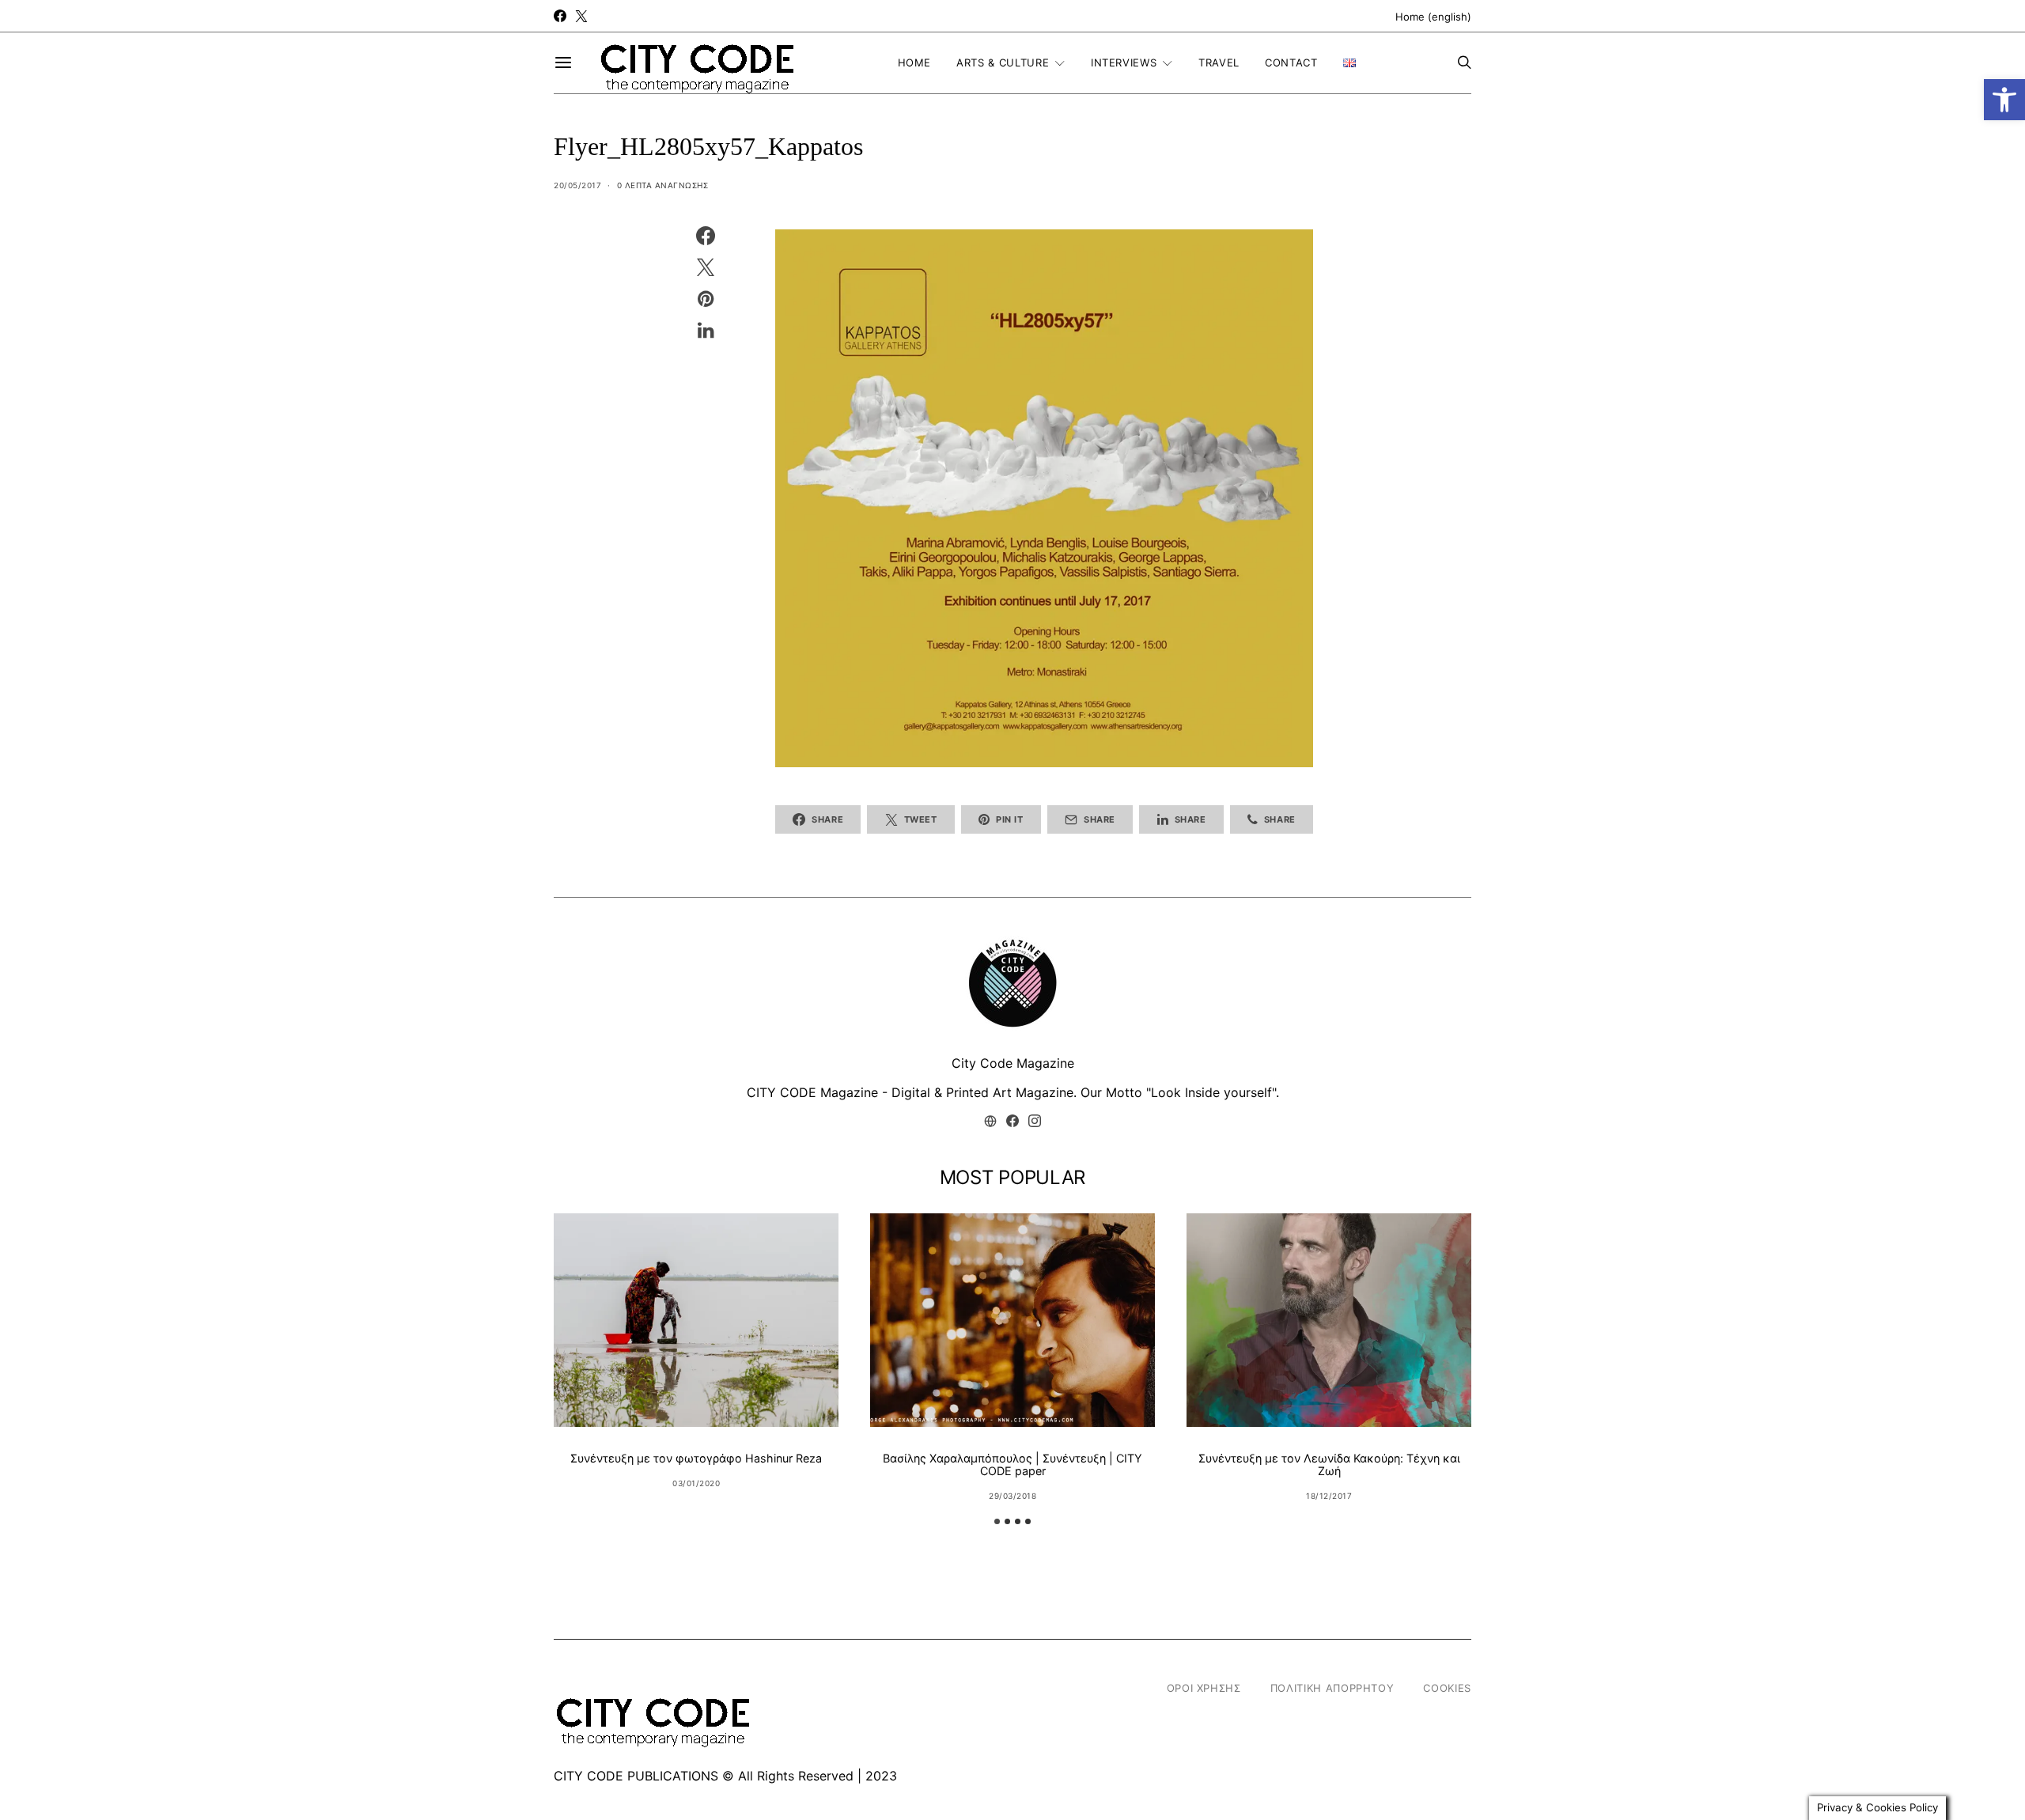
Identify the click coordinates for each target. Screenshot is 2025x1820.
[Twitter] (581, 16)
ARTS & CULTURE (1003, 62)
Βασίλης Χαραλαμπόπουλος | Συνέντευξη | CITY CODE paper (1012, 1464)
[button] (2004, 100)
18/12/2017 (1329, 1496)
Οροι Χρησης (1204, 1688)
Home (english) (1433, 17)
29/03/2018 (1012, 1496)
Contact (1291, 62)
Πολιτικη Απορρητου (1332, 1688)
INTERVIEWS (1124, 62)
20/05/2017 (577, 185)
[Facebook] (560, 16)
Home (915, 62)
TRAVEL (1219, 62)
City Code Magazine (1013, 1063)
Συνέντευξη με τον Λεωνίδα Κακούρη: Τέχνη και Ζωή (1329, 1464)
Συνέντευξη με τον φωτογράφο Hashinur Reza (696, 1458)
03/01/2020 (696, 1483)
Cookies (1447, 1688)
